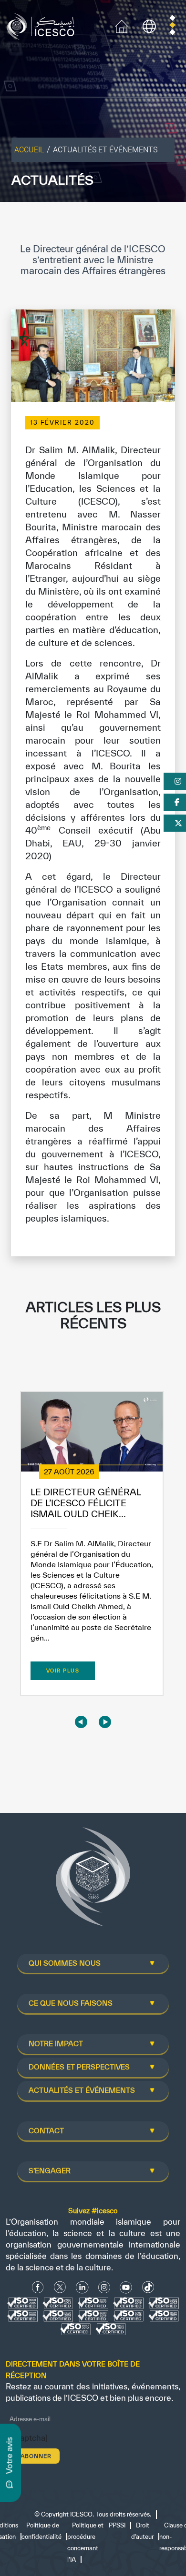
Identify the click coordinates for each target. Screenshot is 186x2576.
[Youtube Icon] (126, 2287)
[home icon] (122, 25)
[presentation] (81, 1722)
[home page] (43, 25)
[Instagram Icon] (104, 2287)
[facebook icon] (38, 2287)
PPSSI (117, 2525)
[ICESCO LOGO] (93, 1880)
